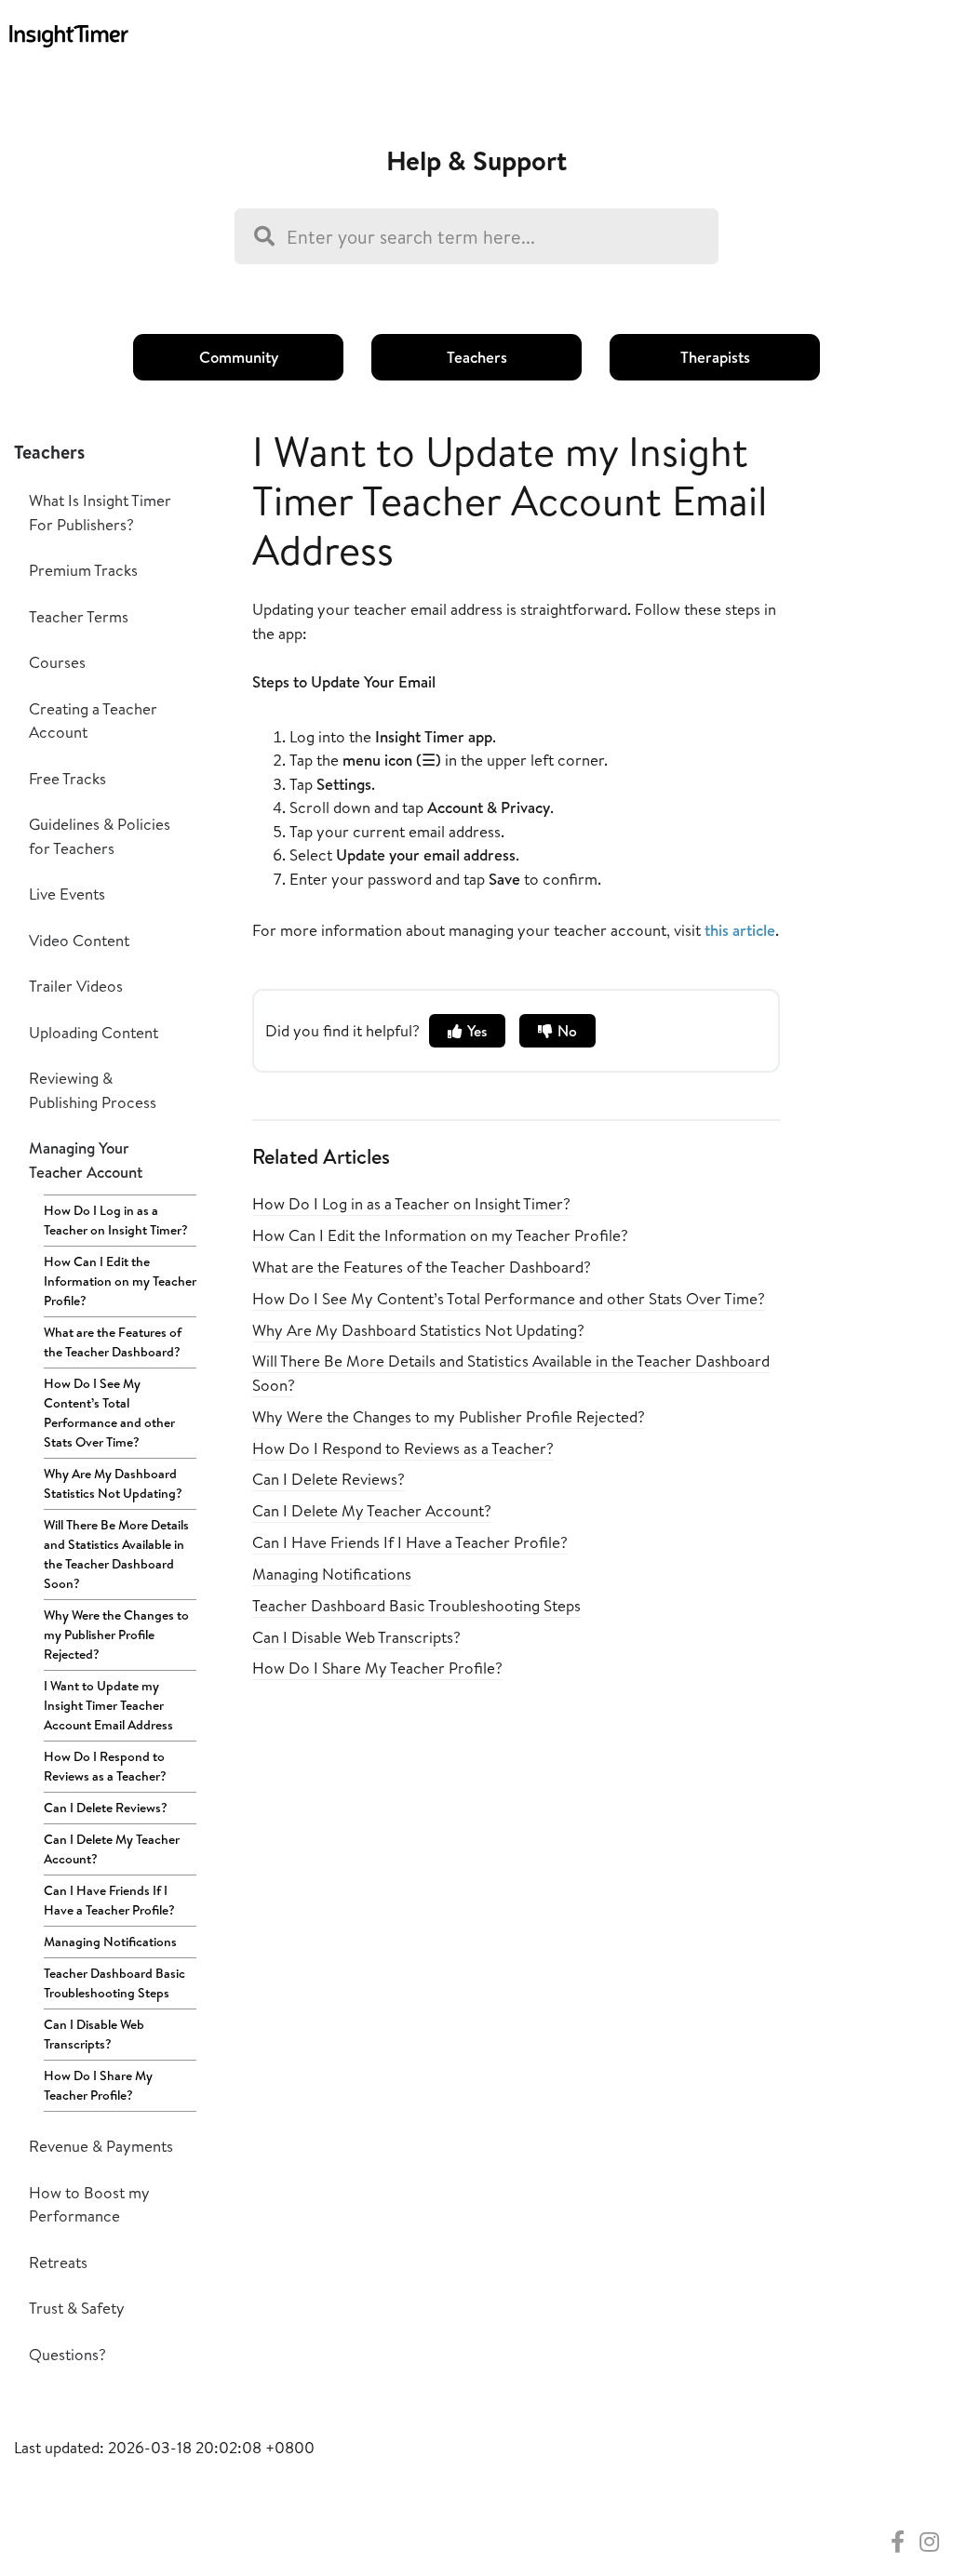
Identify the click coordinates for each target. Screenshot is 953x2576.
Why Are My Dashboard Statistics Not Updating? (113, 1483)
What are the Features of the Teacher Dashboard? (113, 1342)
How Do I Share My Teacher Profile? (98, 2085)
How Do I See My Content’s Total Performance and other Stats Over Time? (109, 1413)
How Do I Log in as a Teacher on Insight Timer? (116, 1220)
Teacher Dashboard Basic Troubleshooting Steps (114, 1983)
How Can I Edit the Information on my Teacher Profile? (120, 1281)
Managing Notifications (110, 1942)
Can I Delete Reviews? (106, 1808)
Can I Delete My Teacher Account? (112, 1849)
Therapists (715, 357)
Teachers (477, 357)
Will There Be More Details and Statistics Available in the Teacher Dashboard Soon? (116, 1554)
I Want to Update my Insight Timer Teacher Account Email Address (108, 1705)
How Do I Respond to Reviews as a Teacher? (105, 1766)
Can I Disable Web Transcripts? (94, 2034)
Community (239, 357)
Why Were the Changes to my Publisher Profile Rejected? (116, 1635)
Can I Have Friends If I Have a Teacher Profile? (109, 1900)
